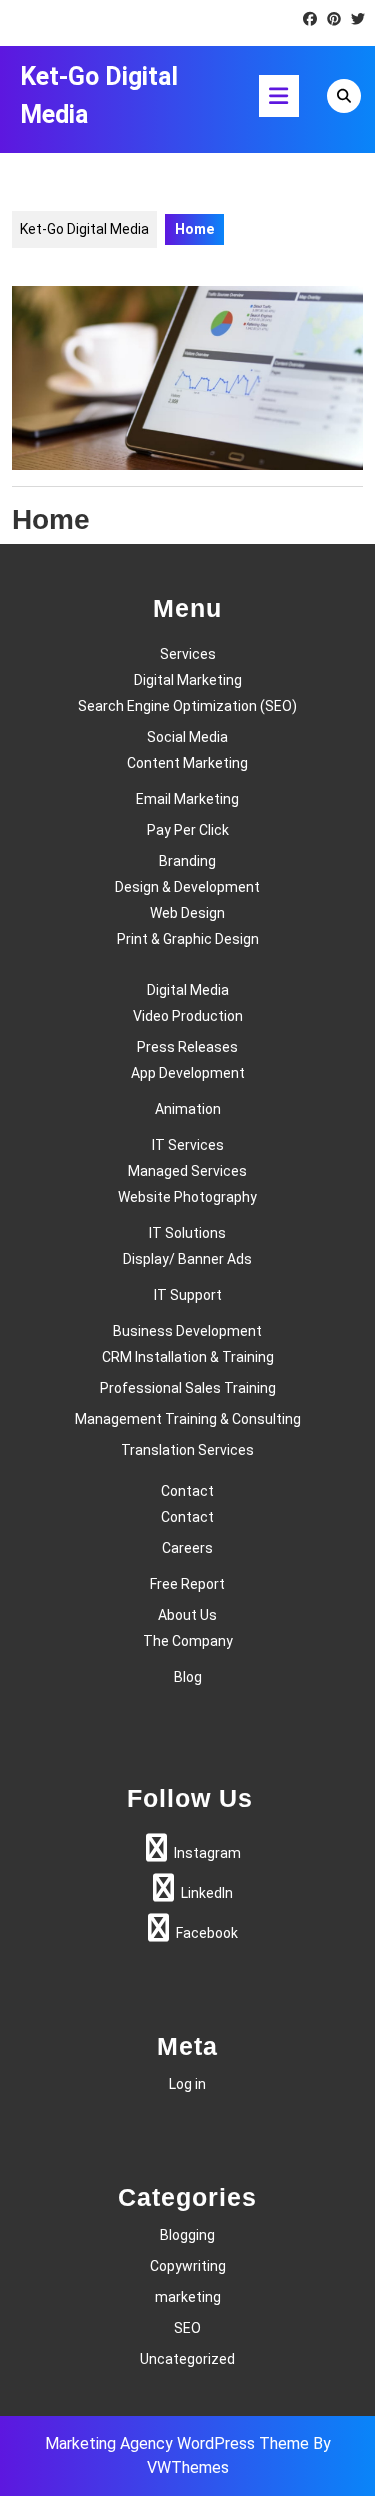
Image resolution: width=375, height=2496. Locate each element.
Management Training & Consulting (188, 1419)
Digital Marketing (188, 680)
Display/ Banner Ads (187, 1259)
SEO (187, 2328)
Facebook (207, 1933)
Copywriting (188, 2266)
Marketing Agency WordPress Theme (177, 2443)
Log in (187, 2084)
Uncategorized (187, 2359)
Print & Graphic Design (188, 939)
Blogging (187, 2235)
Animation (188, 1109)
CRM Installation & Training (188, 1357)
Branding (187, 861)
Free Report (187, 1584)
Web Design (187, 913)
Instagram (207, 1853)
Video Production (188, 1016)
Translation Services (187, 1450)
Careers (187, 1548)
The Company (188, 1641)
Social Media (187, 737)
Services (188, 654)
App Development (188, 1073)
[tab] (279, 96)
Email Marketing (187, 799)
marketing (188, 2297)
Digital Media (188, 990)
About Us (187, 1615)
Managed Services (187, 1171)
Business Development (187, 1331)
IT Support (188, 1295)
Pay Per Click (188, 830)
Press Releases (187, 1047)
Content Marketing (187, 763)
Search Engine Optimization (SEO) (187, 706)
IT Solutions (187, 1233)
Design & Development (187, 887)
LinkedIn (207, 1893)
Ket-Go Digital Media (84, 229)
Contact (187, 1491)
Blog (188, 1677)
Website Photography (187, 1197)
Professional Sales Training (188, 1388)
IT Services (188, 1145)
